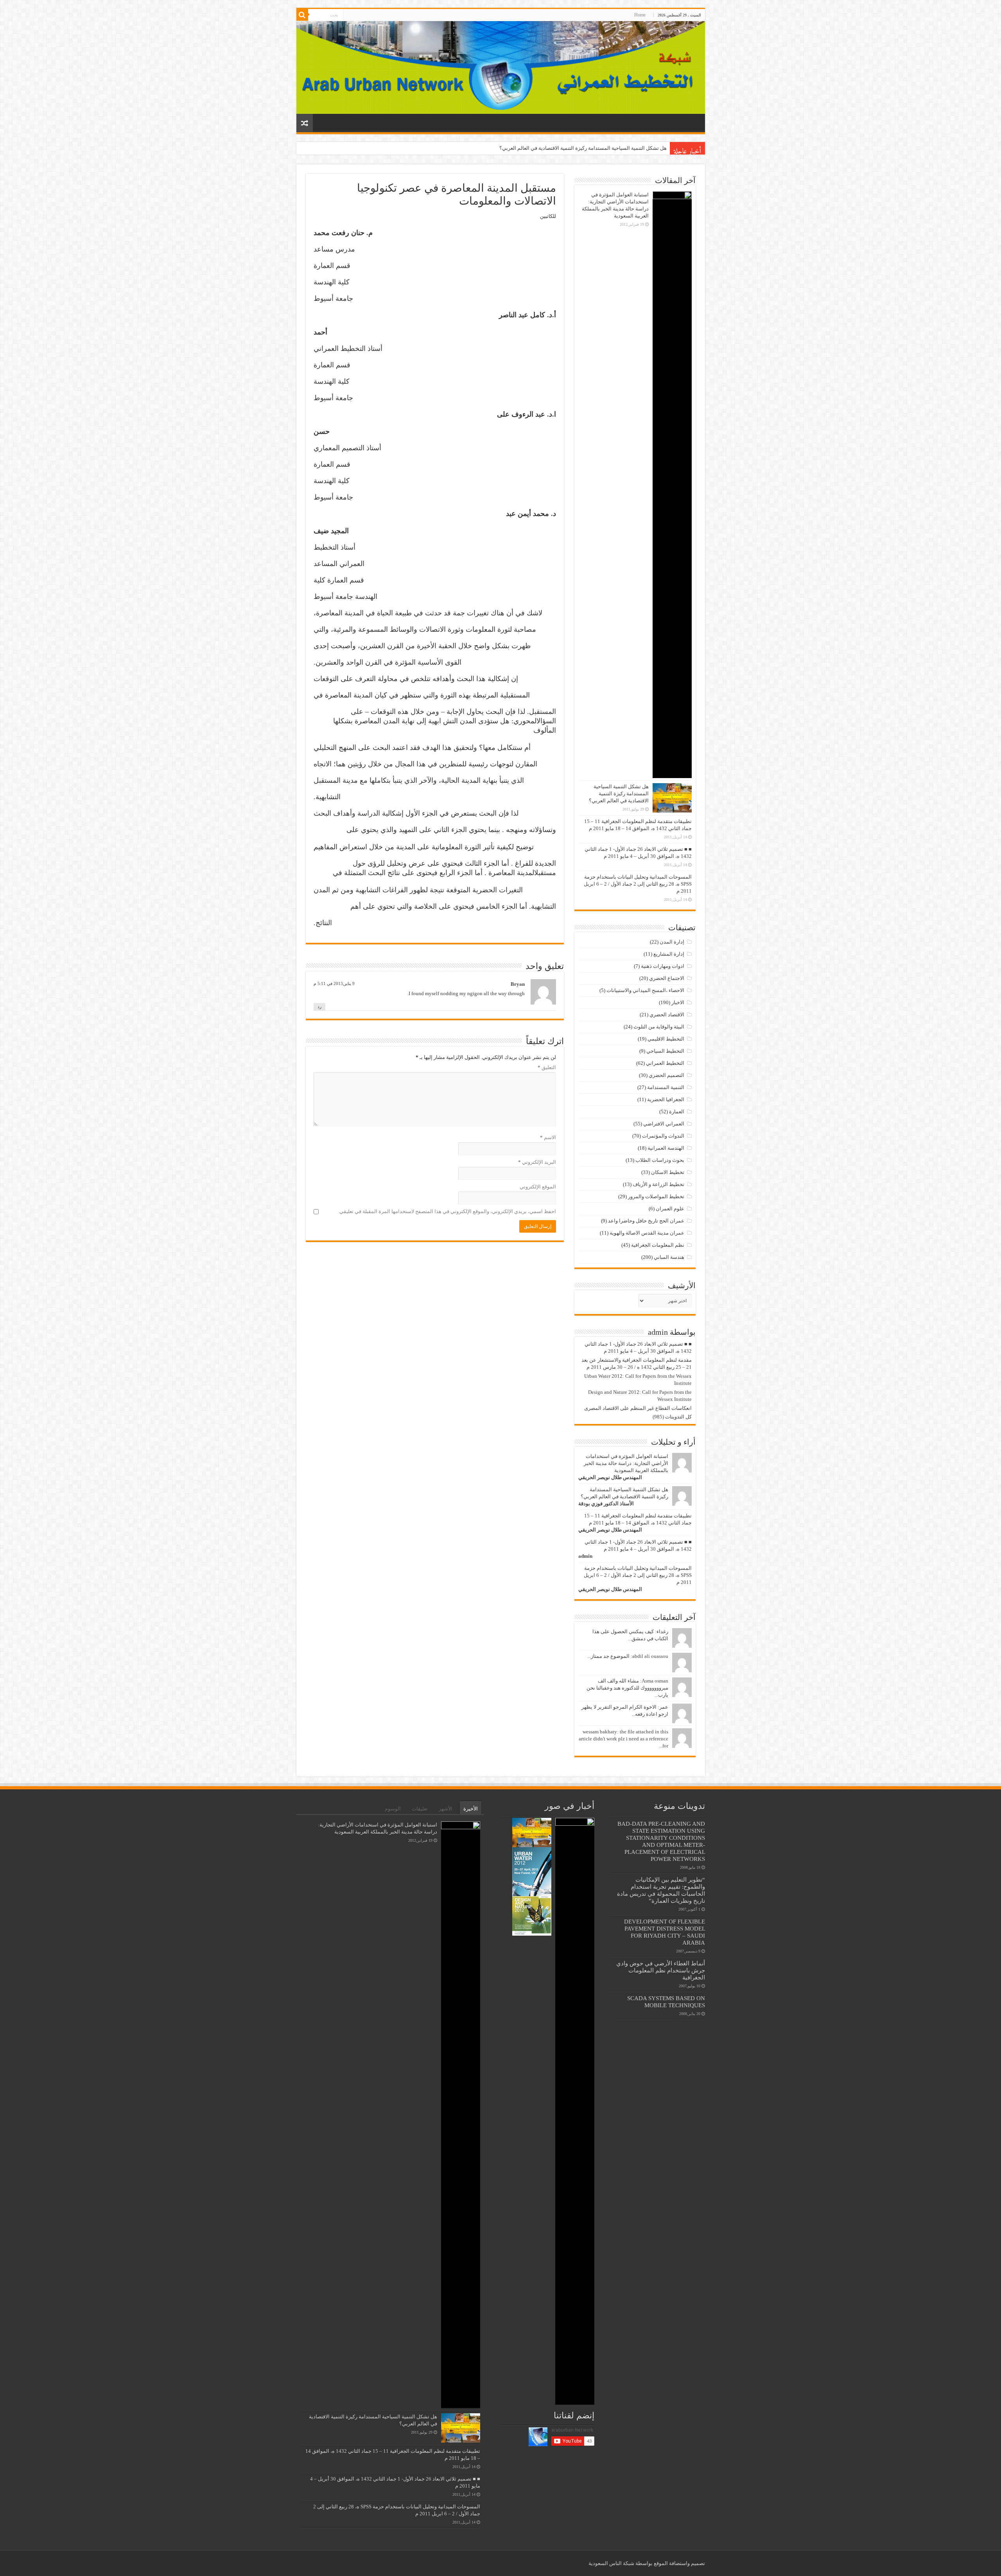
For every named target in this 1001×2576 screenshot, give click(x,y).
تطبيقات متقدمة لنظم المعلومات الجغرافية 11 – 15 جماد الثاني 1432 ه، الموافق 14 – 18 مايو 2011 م (561, 148)
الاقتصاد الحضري (667, 1015)
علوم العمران (670, 1209)
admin (585, 1556)
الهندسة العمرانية (666, 1148)
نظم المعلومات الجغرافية (658, 1245)
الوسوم (393, 1809)
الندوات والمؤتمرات (663, 1136)
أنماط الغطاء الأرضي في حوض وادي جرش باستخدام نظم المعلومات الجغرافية (661, 1970)
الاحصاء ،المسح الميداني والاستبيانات (645, 990)
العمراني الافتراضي (664, 1124)
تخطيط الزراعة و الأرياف (658, 1184)
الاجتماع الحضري (667, 978)
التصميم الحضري (666, 1075)
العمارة (677, 1112)
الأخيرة (471, 1809)
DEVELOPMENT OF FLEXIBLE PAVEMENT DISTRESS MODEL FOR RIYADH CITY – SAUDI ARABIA (665, 1932)
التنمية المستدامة (666, 1087)
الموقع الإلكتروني (538, 1187)
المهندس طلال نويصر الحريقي (610, 1477)
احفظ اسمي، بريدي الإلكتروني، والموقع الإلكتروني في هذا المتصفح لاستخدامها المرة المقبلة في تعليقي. (447, 1211)
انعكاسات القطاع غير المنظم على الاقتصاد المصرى (638, 1408)
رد (319, 1007)
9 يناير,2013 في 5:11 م (334, 983)
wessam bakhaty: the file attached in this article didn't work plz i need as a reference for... (623, 1739)
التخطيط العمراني (665, 1063)
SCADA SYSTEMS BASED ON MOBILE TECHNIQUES (666, 2002)
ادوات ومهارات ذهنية (663, 966)
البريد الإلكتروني (537, 1162)
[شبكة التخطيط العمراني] (501, 67)
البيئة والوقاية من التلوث (659, 1027)
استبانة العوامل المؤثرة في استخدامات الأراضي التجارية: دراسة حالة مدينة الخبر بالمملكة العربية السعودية (626, 1463)
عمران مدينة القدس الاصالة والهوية (647, 1233)
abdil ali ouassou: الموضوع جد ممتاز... (628, 1656)
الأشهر (446, 1809)
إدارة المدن (672, 942)
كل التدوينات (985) (672, 1417)
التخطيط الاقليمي (666, 1039)
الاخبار (678, 1002)
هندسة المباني (669, 1257)
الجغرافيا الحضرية (666, 1099)
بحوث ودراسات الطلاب (660, 1160)
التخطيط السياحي (665, 1051)
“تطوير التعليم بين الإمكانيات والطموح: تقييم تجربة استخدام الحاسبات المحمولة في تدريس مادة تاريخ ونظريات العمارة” (661, 1890)
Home (640, 15)
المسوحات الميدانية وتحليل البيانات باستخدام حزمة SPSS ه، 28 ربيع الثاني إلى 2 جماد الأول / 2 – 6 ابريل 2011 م (638, 884)
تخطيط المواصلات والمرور (656, 1196)
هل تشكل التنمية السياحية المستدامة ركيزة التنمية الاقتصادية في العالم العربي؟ (619, 794)
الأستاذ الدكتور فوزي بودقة (606, 1504)
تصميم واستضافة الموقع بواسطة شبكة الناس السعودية (647, 2563)
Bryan (518, 984)
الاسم (548, 1137)
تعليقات (420, 1809)
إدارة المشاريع (669, 954)
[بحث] (302, 15)
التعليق (547, 1067)
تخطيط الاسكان (668, 1172)
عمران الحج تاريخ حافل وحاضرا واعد (646, 1221)
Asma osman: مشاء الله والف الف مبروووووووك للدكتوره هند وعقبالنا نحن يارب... (627, 1688)
